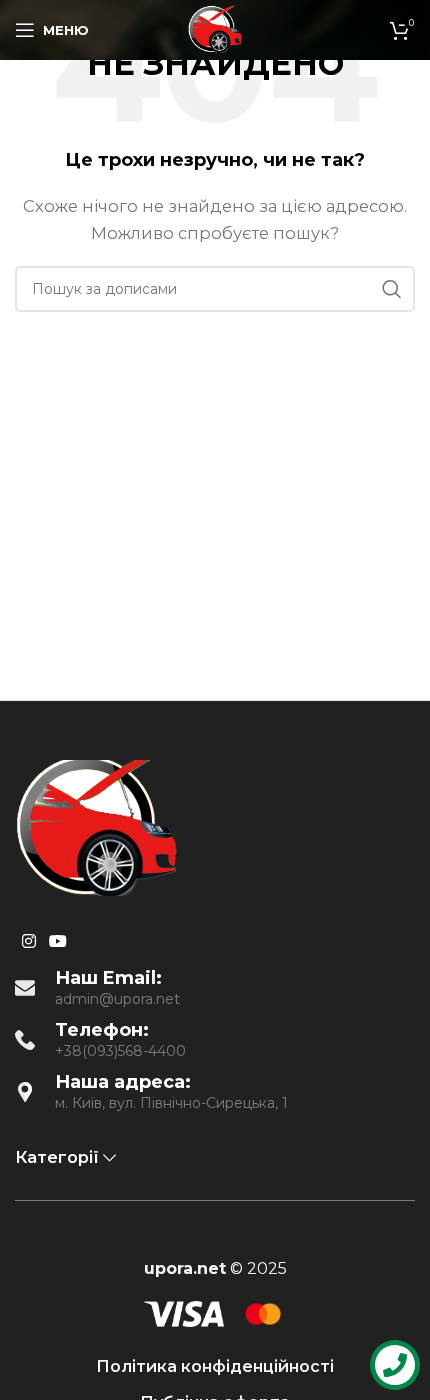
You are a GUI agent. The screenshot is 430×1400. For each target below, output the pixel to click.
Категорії (57, 1157)
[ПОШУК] (392, 289)
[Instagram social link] (28, 941)
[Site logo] (215, 28)
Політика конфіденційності (215, 1366)
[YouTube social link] (57, 941)
